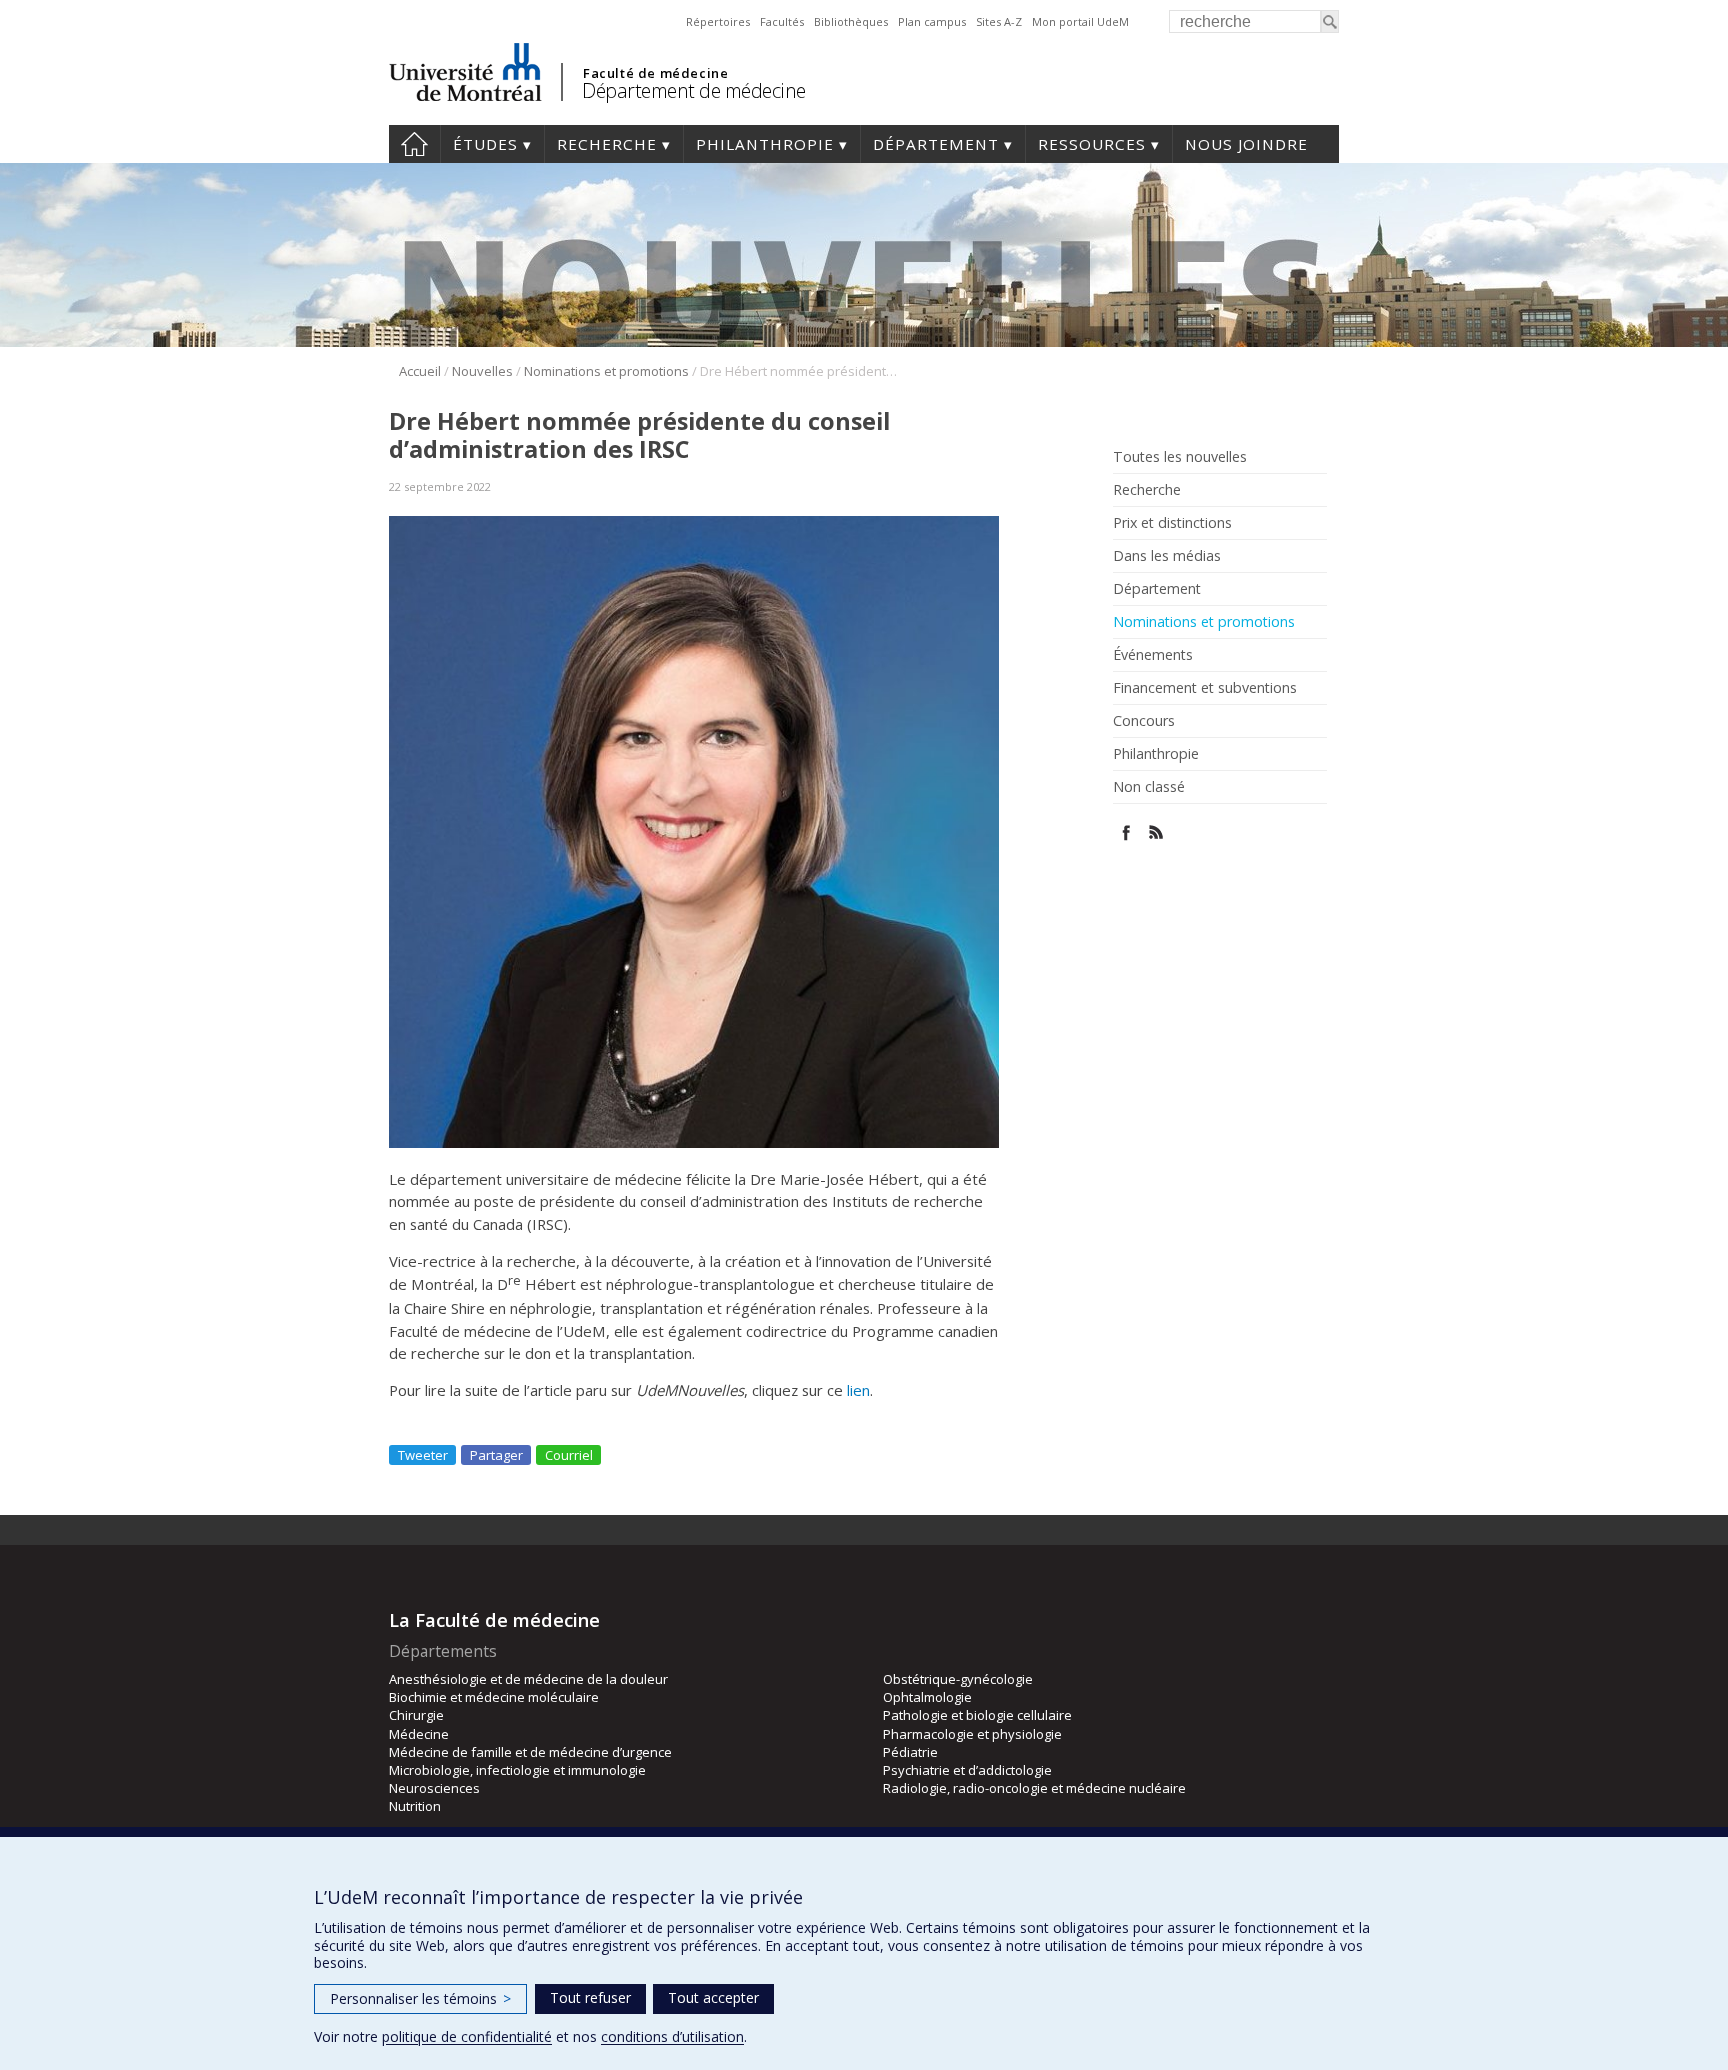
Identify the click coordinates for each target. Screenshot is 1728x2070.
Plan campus (932, 21)
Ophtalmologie (927, 1697)
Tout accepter (713, 1997)
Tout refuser (590, 1997)
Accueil (414, 144)
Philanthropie (765, 144)
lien (858, 1390)
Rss (1156, 832)
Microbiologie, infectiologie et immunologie (517, 1770)
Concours (1144, 721)
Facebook (1126, 832)
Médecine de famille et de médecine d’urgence (530, 1752)
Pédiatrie (910, 1752)
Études (485, 144)
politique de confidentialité (467, 2036)
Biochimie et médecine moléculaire (494, 1697)
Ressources (1092, 144)
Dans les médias (1167, 556)
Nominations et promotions (606, 371)
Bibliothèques (851, 21)
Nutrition (415, 1806)
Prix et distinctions (1172, 523)
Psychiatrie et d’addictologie (967, 1770)
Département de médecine (694, 90)
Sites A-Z (999, 21)
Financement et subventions (1205, 688)
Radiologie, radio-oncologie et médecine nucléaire (1034, 1788)
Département (936, 144)
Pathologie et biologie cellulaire (977, 1715)
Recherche (607, 144)
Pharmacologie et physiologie (972, 1734)
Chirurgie (416, 1715)
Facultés (782, 21)
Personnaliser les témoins (420, 1998)
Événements (1153, 655)
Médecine (419, 1734)
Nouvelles (482, 371)
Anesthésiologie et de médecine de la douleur (528, 1679)
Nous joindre (1246, 144)
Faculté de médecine (655, 73)
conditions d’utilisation (672, 2036)
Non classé (1149, 787)
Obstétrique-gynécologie (958, 1679)
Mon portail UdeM (1080, 21)
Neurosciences (434, 1788)
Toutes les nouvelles (1180, 457)
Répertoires (718, 21)
